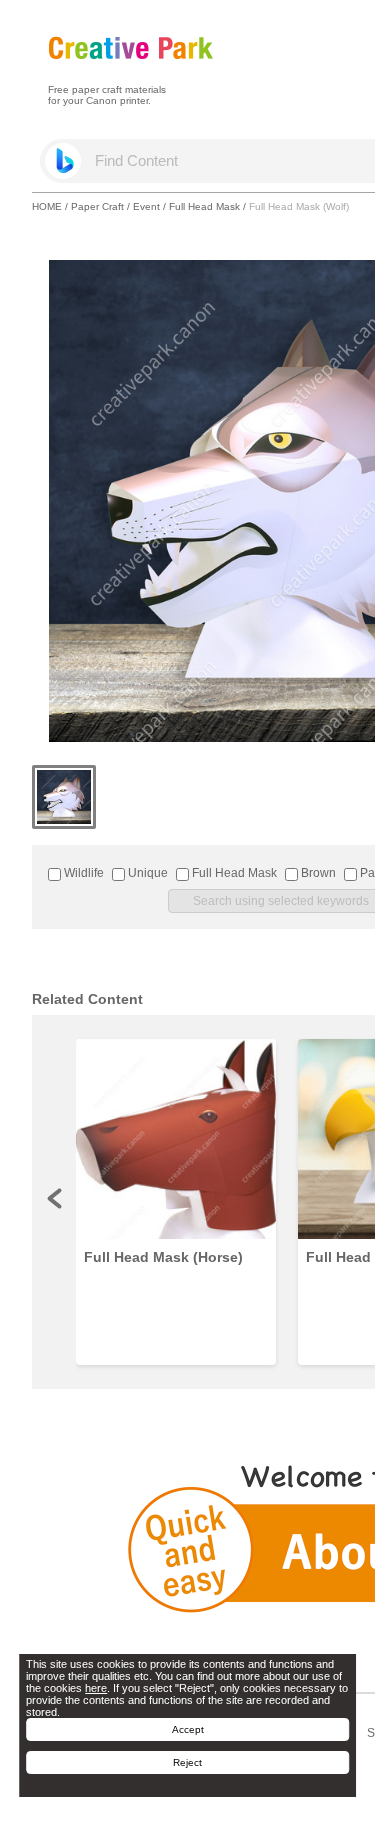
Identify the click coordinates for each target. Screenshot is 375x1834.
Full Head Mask (204, 206)
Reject (187, 1762)
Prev (56, 1198)
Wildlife (82, 873)
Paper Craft (97, 206)
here (96, 1688)
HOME (47, 206)
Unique (146, 873)
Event (146, 206)
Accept (188, 1729)
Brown (317, 873)
